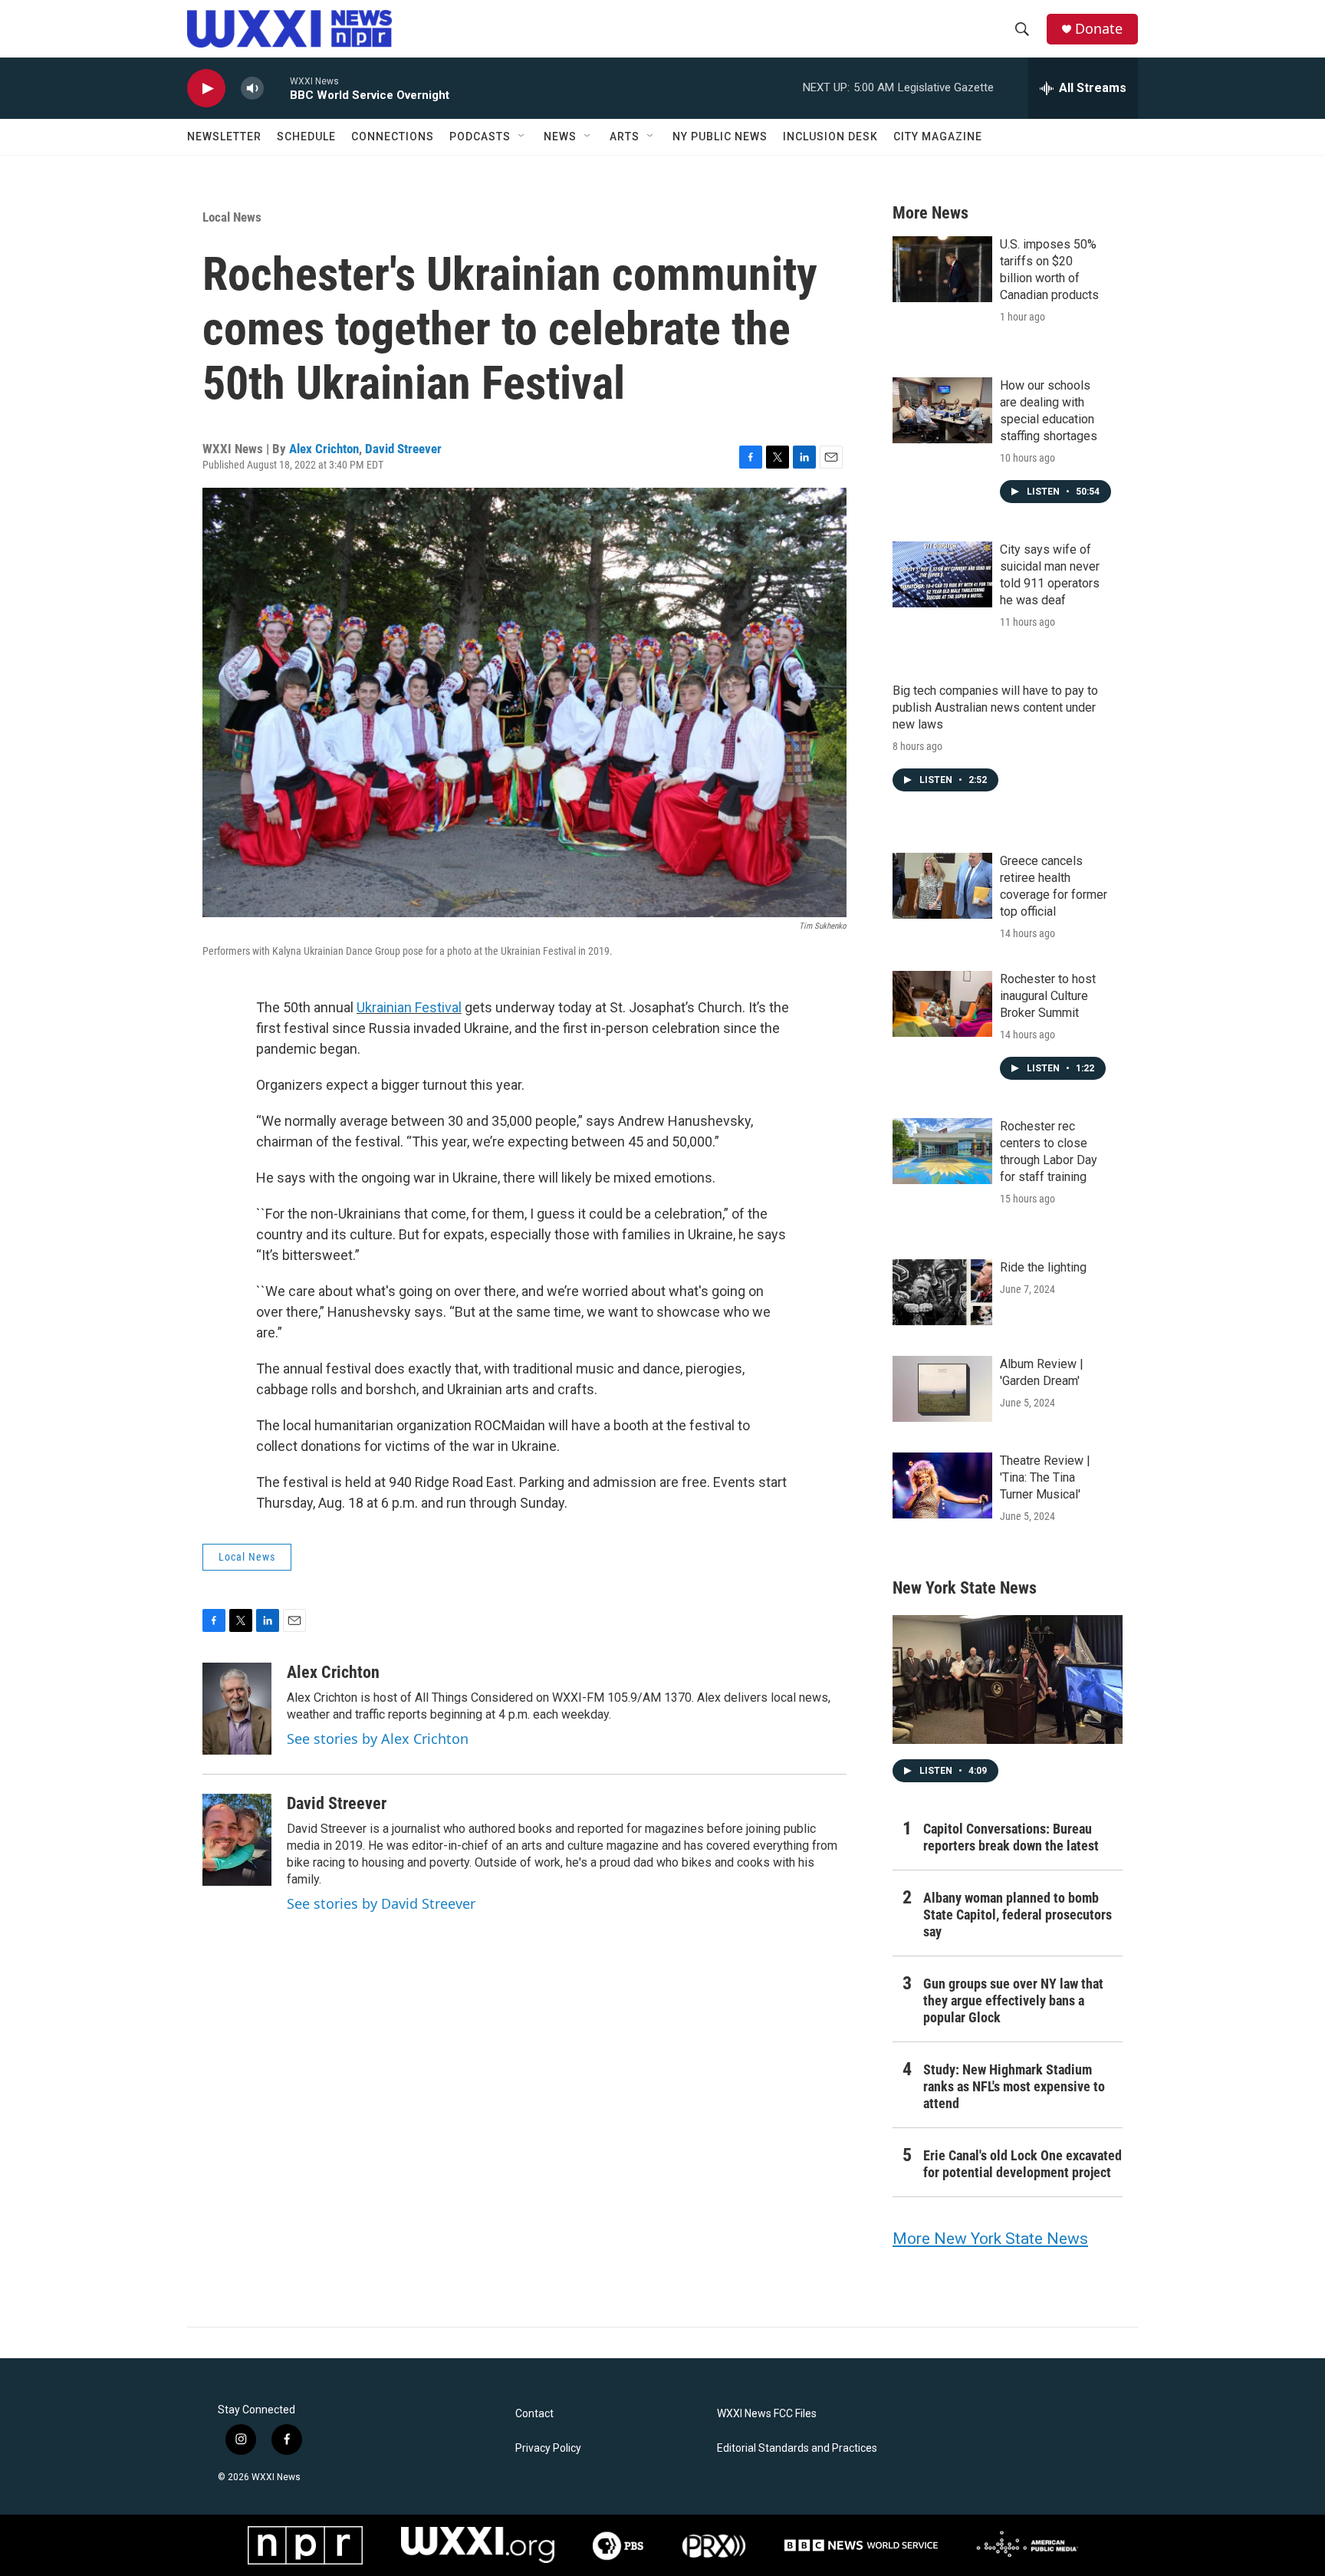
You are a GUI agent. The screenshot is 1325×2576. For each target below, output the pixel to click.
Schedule (306, 137)
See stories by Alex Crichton (378, 1739)
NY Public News (720, 137)
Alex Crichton (324, 449)
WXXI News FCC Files (767, 2414)
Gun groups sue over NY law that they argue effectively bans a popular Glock (1013, 2000)
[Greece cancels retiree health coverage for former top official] (942, 886)
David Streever (403, 449)
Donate (1099, 29)
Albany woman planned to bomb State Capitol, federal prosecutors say (1018, 1915)
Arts (625, 137)
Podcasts (480, 137)
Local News (232, 217)
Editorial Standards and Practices (797, 2448)
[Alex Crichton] (237, 1709)
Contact (534, 2414)
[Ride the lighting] (942, 1292)
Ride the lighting (1043, 1267)
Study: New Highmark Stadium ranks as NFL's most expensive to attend (1014, 2086)
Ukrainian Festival (409, 1007)
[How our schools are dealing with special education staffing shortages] (942, 410)
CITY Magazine (938, 137)
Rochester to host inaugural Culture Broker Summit (1048, 996)
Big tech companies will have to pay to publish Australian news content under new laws (995, 707)
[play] (206, 89)
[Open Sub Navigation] (522, 137)
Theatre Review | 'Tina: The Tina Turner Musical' (1045, 1477)
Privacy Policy (548, 2448)
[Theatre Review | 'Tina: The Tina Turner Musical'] (942, 1485)
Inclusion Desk (830, 137)
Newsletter (224, 137)
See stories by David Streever (381, 1903)
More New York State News (990, 2239)
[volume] (252, 89)
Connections (393, 137)
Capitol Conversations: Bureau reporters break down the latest (1011, 1837)
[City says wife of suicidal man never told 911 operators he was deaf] (942, 574)
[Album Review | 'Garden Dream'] (942, 1389)
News (560, 137)
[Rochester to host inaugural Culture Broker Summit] (942, 1004)
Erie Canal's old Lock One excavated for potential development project (1023, 2164)
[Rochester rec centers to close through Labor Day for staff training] (942, 1151)
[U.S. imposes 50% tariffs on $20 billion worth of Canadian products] (942, 269)
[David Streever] (237, 1840)
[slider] (277, 88)
